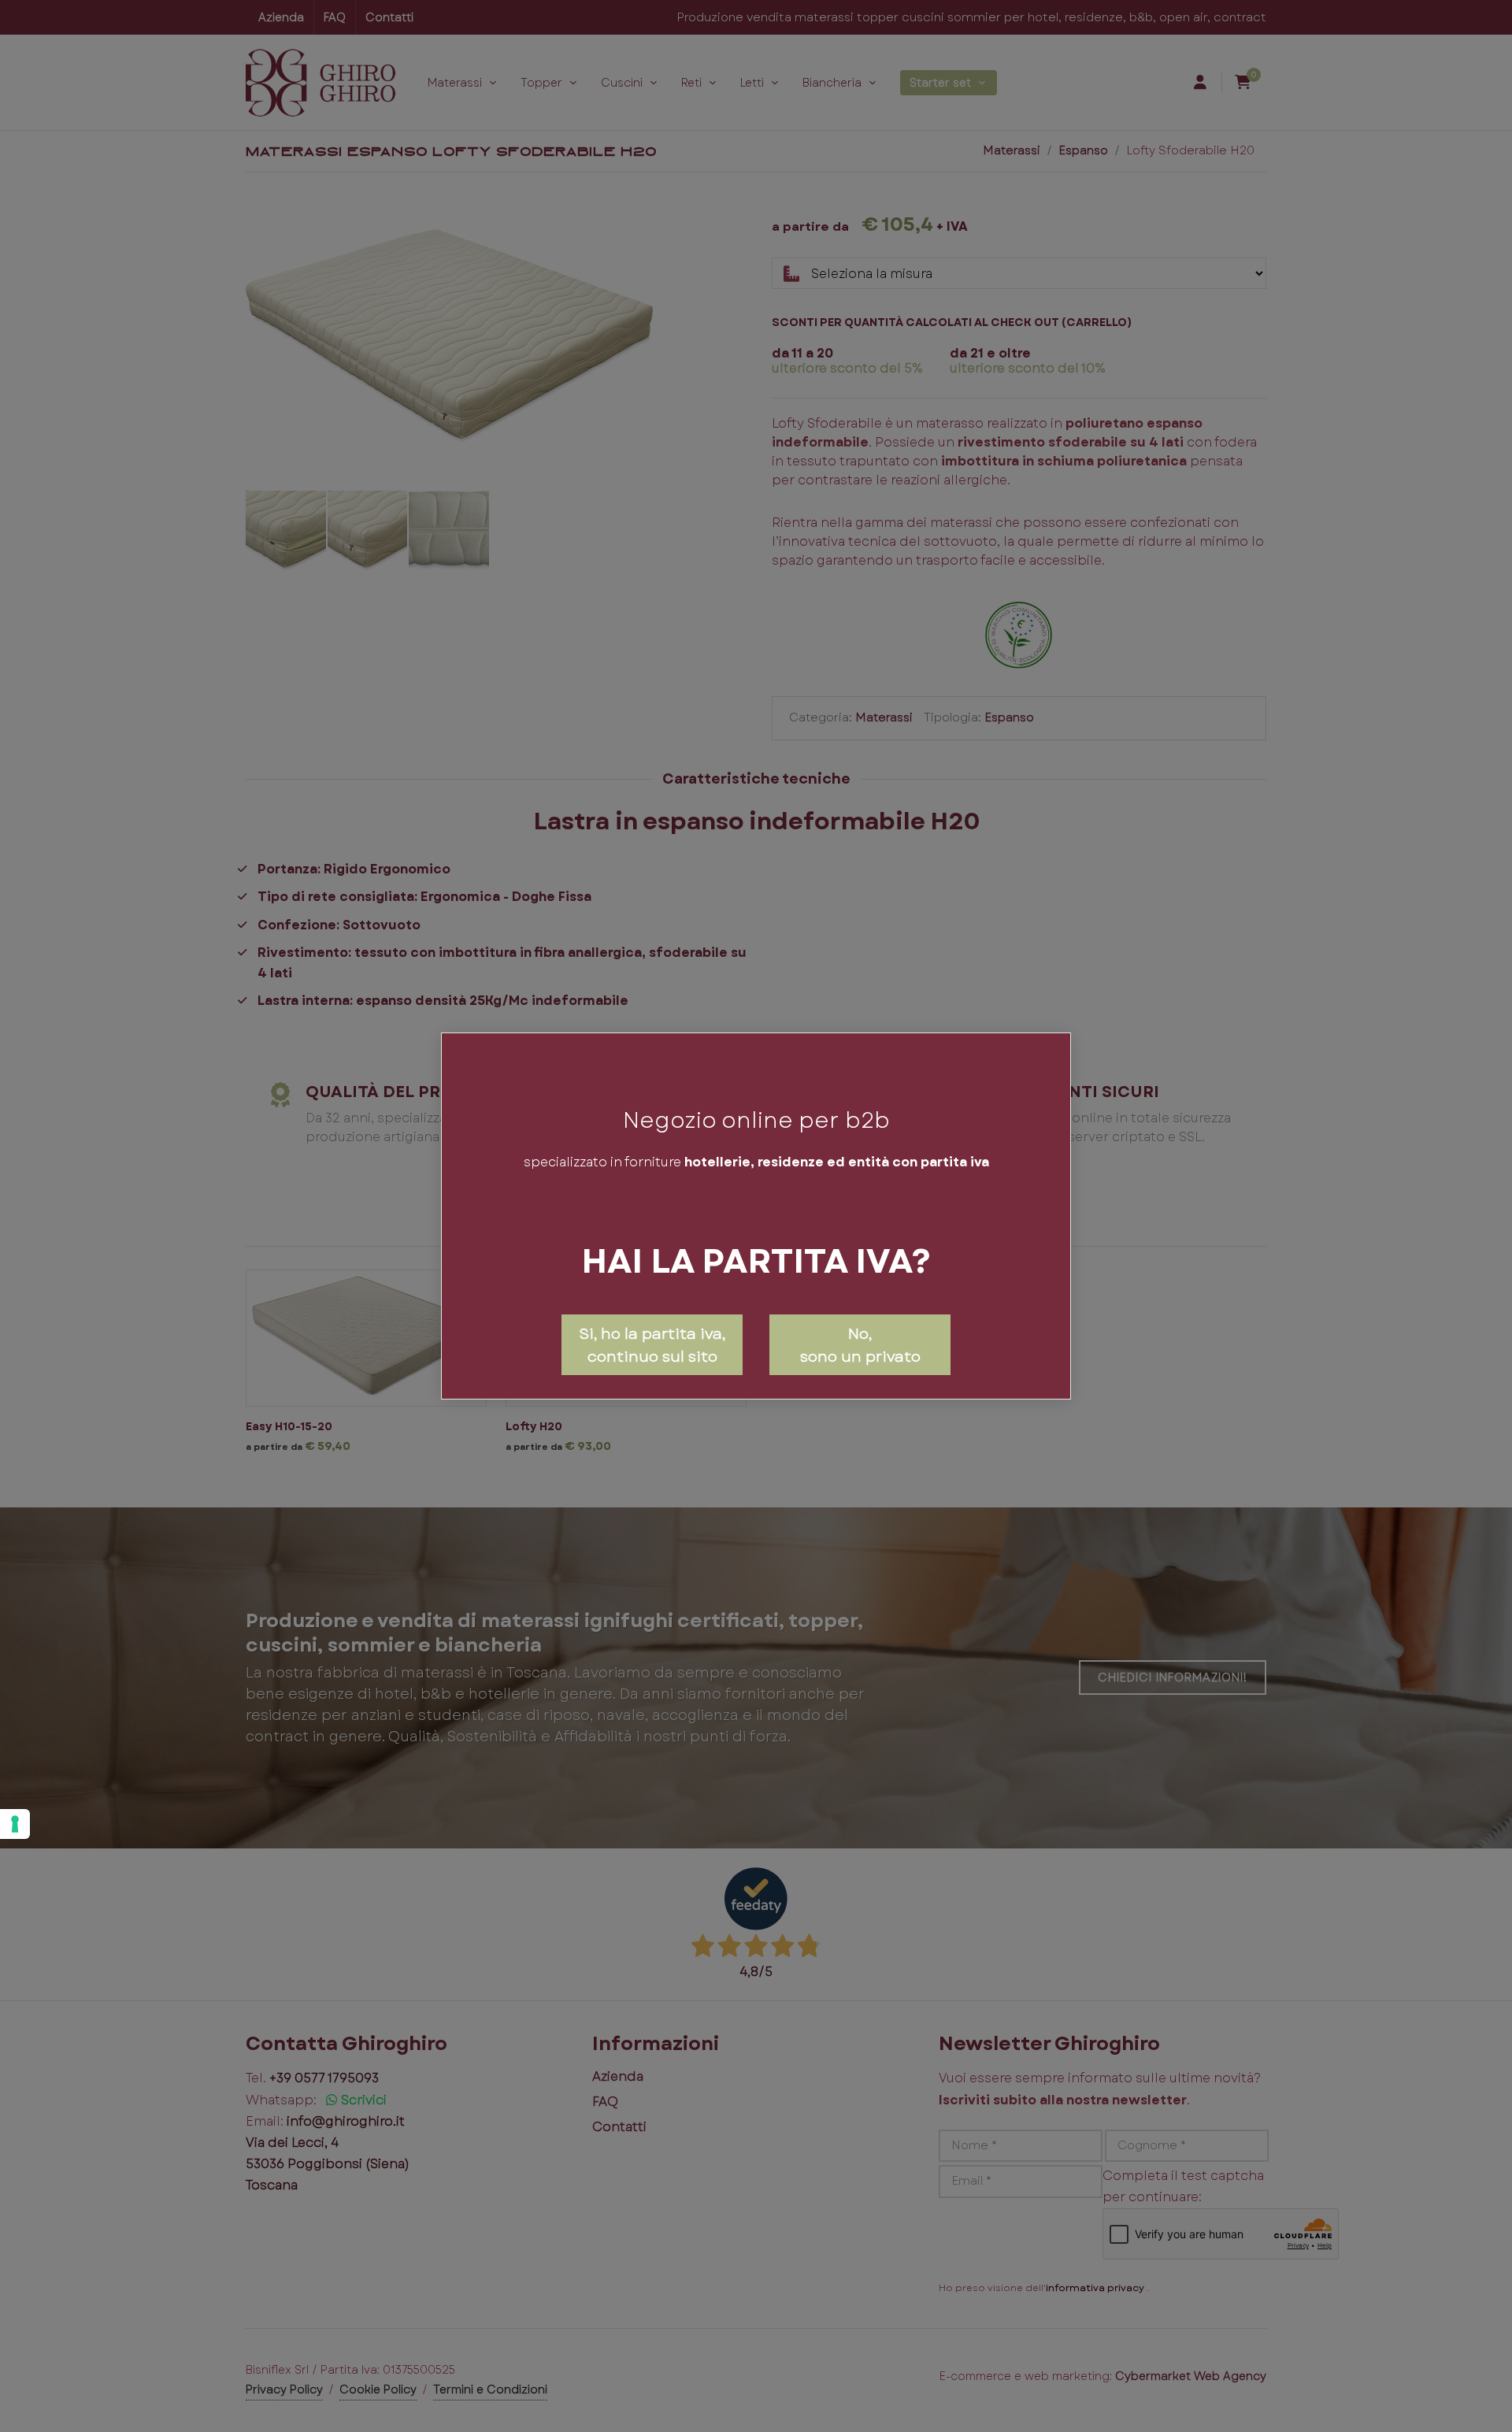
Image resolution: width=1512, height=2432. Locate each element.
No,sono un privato (860, 1345)
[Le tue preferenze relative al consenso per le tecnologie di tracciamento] (15, 1824)
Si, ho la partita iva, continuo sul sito (652, 1345)
